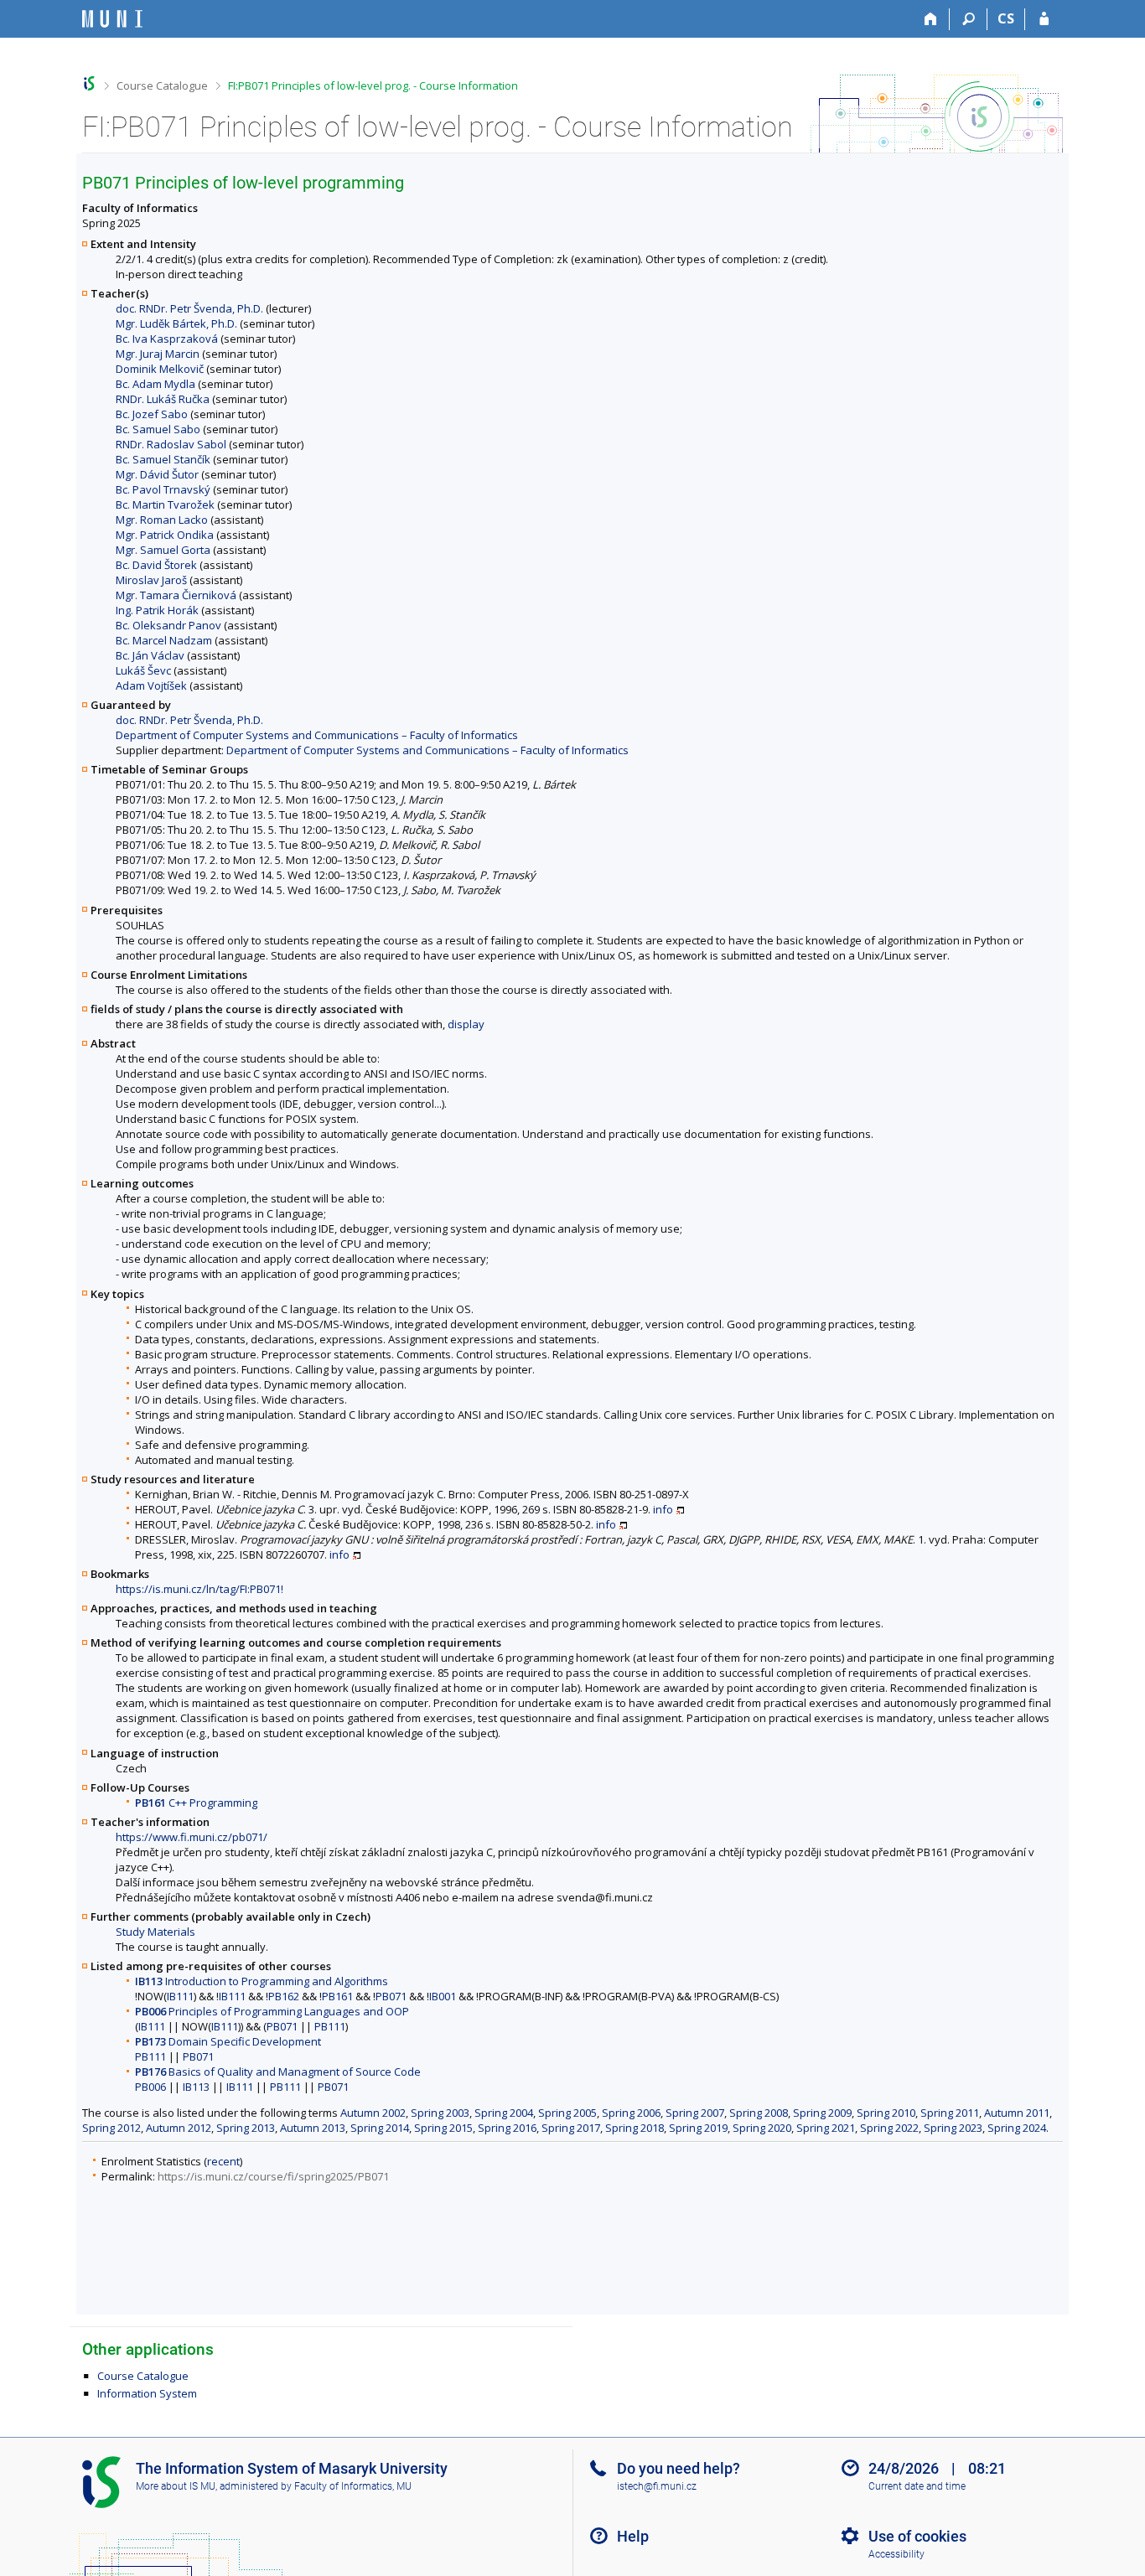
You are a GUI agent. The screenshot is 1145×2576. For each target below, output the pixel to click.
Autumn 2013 (313, 2128)
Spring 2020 (762, 2128)
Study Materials (155, 1932)
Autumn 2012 (179, 2128)
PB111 (330, 2026)
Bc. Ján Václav (150, 655)
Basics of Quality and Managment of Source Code (278, 2072)
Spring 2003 (440, 2113)
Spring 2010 (886, 2113)
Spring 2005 (567, 2113)
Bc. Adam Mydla (155, 384)
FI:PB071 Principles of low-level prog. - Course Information (373, 85)
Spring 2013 (246, 2128)
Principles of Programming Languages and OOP (272, 2011)
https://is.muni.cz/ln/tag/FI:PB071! (199, 1589)
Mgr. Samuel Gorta (163, 550)
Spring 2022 (889, 2128)
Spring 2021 (826, 2128)
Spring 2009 (822, 2113)
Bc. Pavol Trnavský (163, 489)
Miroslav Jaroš (151, 580)
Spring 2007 (695, 2113)
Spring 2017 (571, 2128)
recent (223, 2161)
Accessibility (896, 2554)
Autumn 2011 (1017, 2113)
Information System (147, 2393)
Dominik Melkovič (160, 369)
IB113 (196, 2087)
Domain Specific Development (228, 2041)
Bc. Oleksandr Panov (168, 625)
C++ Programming (196, 1803)
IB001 (443, 1996)
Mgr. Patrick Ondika (165, 535)
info (663, 1509)
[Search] (969, 19)
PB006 (150, 2087)
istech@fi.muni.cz (657, 2486)
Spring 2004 (504, 2113)
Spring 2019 (698, 2128)
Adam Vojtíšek (151, 685)
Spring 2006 (631, 2113)
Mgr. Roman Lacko (162, 520)
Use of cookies (917, 2536)
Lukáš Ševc (143, 670)
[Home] (931, 19)
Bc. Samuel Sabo (158, 429)
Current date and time (917, 2486)
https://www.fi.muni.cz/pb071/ (192, 1837)
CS (1006, 18)
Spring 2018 (635, 2128)
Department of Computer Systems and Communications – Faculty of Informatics (317, 735)
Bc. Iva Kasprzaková (167, 339)
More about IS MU (176, 2486)
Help (633, 2536)
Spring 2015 (443, 2128)
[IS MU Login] (1044, 19)
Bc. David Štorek (156, 565)
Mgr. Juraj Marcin (158, 354)
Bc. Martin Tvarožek (165, 504)
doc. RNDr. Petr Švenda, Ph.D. (189, 308)
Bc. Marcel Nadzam (164, 640)
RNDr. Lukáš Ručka (163, 399)
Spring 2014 (380, 2128)
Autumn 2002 (373, 2113)
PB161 (337, 1996)
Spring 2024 (1017, 2128)
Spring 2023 (953, 2128)
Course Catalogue (162, 85)
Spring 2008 (759, 2113)
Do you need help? (679, 2468)
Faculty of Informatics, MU (353, 2486)
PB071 (391, 1996)
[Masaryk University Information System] (112, 19)
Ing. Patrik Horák (157, 610)
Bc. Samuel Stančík (163, 459)
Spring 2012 (111, 2128)
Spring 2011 (950, 2113)
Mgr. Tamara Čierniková (176, 595)
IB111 (180, 1996)
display (466, 1024)
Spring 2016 (507, 2128)
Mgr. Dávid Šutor (157, 474)
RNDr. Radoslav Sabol (171, 444)
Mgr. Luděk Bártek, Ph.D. (176, 323)
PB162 (284, 1996)
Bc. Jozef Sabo (152, 414)
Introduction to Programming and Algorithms (262, 1981)
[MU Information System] (89, 83)
